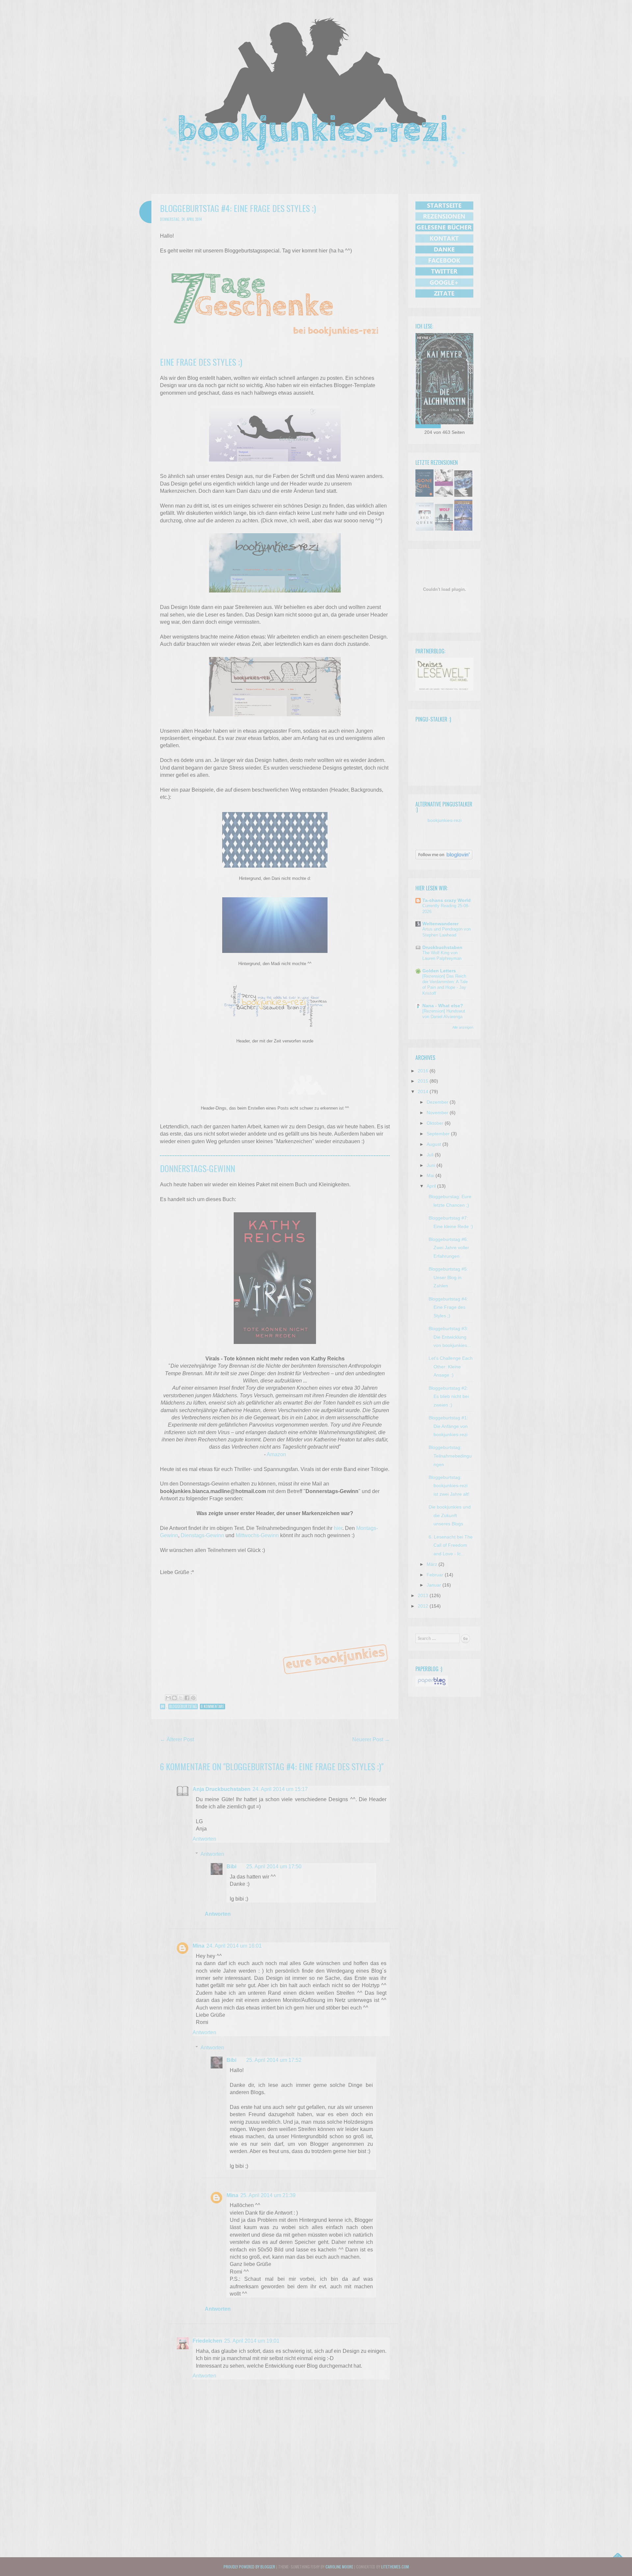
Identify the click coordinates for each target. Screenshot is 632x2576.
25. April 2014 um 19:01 (252, 2341)
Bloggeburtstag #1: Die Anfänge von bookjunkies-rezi (448, 1426)
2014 (423, 1091)
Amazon (276, 1454)
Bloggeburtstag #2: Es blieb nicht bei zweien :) (449, 1396)
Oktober (435, 1123)
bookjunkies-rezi (445, 820)
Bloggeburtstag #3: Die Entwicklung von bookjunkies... (450, 1337)
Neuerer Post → (371, 1739)
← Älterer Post (177, 1739)
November (437, 1113)
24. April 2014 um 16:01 (234, 1946)
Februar (435, 1575)
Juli (430, 1155)
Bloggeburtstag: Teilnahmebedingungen (450, 1456)
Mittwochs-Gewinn (257, 1535)
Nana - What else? (443, 1006)
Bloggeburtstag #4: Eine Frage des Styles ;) (448, 1307)
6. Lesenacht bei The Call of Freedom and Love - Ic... (451, 1545)
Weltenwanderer (440, 924)
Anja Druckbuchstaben (222, 1789)
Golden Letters (439, 971)
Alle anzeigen (463, 1027)
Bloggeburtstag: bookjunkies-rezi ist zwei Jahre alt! (449, 1486)
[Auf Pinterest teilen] (193, 1698)
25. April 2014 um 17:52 (274, 2060)
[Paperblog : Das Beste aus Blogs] (432, 1685)
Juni (431, 1165)
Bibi (231, 1866)
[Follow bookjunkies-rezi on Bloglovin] (444, 858)
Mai (430, 1175)
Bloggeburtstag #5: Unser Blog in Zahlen (448, 1277)
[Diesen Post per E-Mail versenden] (168, 1698)
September (438, 1134)
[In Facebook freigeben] (187, 1698)
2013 (423, 1595)
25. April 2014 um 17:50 (274, 1866)
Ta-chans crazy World (447, 900)
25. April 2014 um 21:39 (268, 2195)
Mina (198, 1946)
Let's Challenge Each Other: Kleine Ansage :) (451, 1367)
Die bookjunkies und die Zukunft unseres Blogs (450, 1515)
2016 (423, 1071)
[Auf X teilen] (181, 1698)
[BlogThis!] (174, 1698)
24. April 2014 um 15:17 (280, 1789)
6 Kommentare (212, 1706)
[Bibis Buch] (444, 379)
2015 (423, 1081)
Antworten (204, 1839)
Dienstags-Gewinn (202, 1535)
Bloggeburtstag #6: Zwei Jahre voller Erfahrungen (449, 1248)
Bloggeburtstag (183, 1706)
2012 (423, 1606)
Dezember (437, 1102)
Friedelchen (207, 2341)
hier (338, 1528)
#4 (163, 1706)
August (434, 1144)
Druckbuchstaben (442, 947)
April (431, 1186)
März (432, 1564)
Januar (434, 1585)
